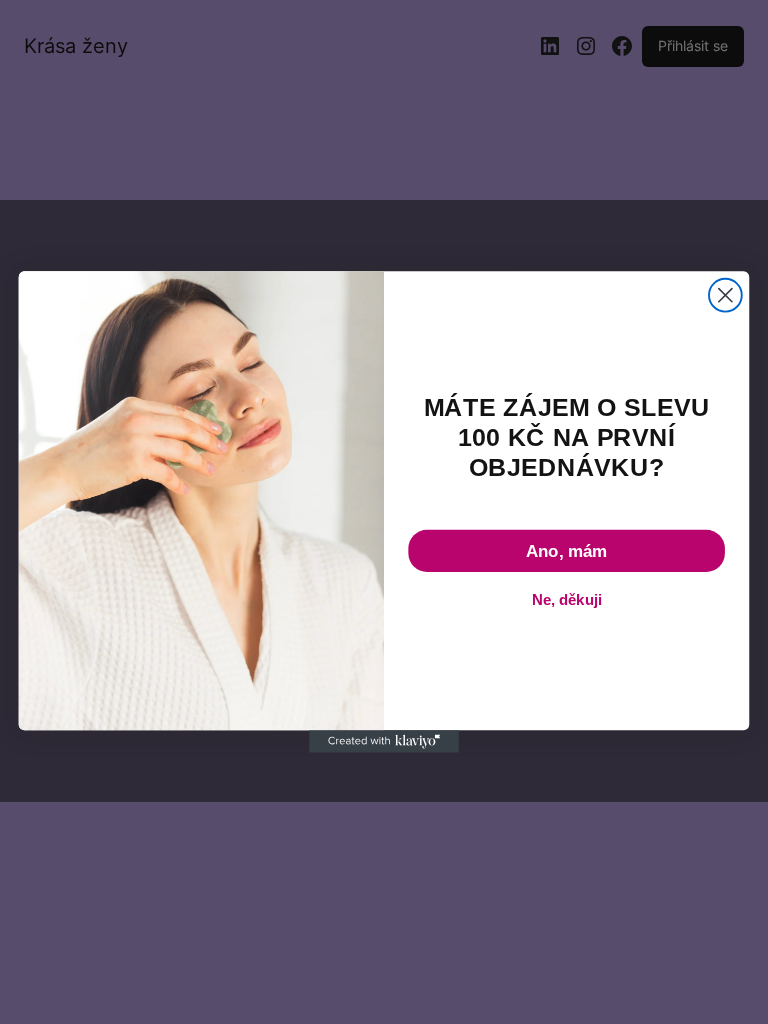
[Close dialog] (725, 295)
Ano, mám (566, 551)
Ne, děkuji (567, 600)
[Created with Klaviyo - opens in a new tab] (384, 741)
